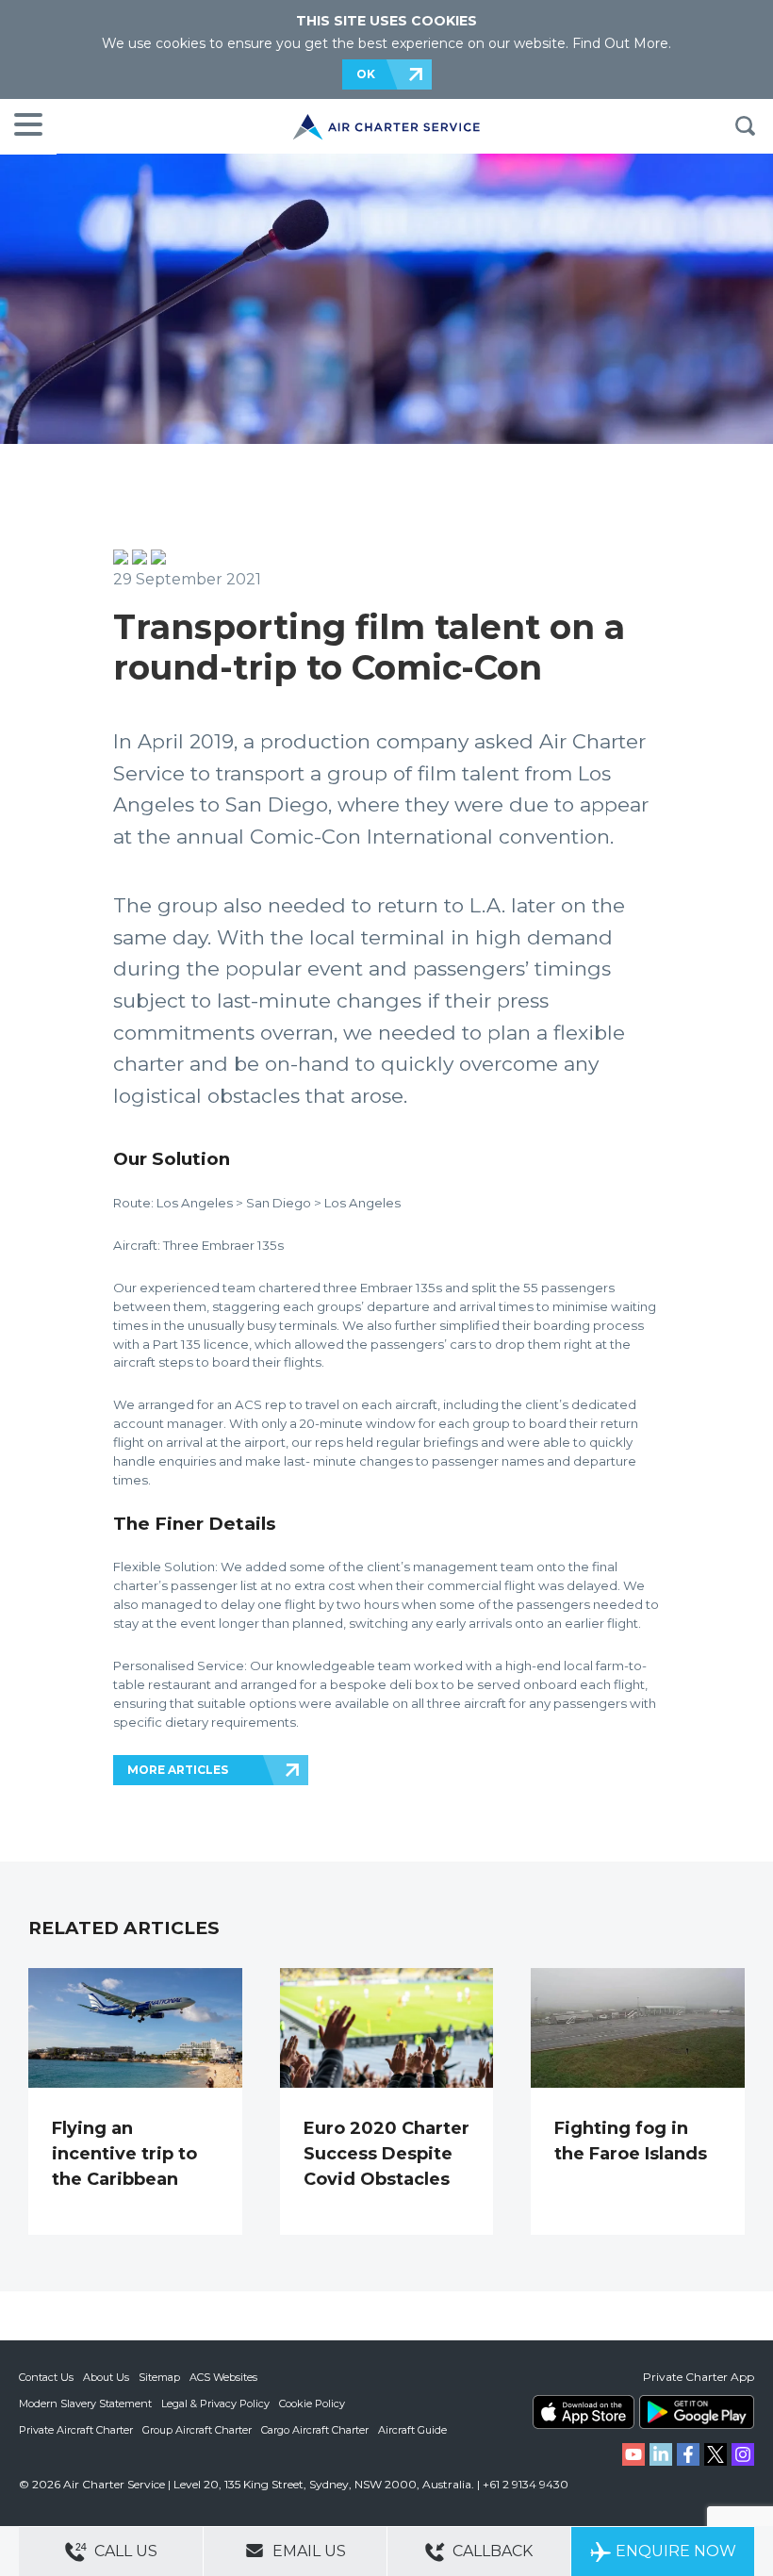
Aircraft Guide (412, 2430)
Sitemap (159, 2377)
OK (366, 74)
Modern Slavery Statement (85, 2404)
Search (745, 126)
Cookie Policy (312, 2404)
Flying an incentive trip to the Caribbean (124, 2154)
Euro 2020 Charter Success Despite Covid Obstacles (386, 2154)
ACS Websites (223, 2377)
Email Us (307, 2551)
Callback (491, 2551)
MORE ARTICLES (178, 1770)
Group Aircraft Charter (197, 2430)
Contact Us (46, 2377)
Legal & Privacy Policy (215, 2404)
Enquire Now (676, 2551)
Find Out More (620, 43)
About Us (106, 2377)
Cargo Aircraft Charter (315, 2430)
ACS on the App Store (584, 2412)
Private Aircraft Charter (76, 2430)
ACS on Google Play (697, 2412)
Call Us (124, 2551)
